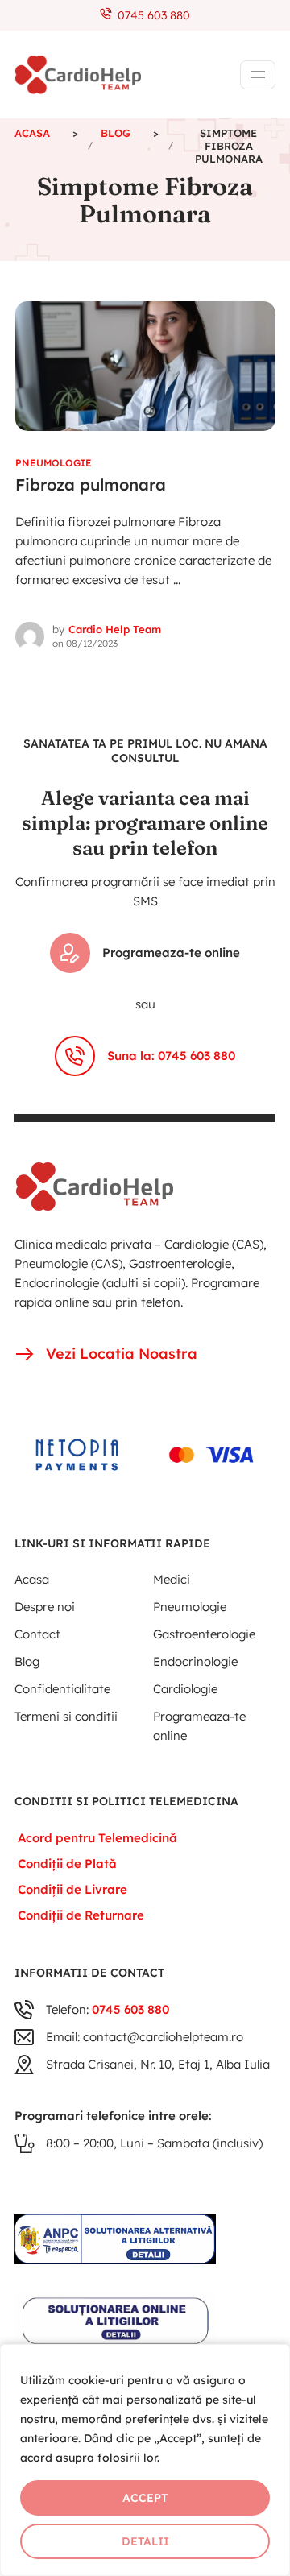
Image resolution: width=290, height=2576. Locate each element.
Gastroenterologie (204, 1634)
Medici (172, 1579)
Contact (37, 1634)
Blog (27, 1661)
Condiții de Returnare (81, 1915)
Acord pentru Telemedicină (97, 1838)
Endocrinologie (195, 1661)
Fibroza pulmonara (91, 485)
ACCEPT (145, 2498)
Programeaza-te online (171, 953)
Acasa (32, 1579)
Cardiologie (185, 1689)
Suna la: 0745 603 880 (171, 1056)
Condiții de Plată (67, 1864)
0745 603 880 (151, 15)
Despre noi (45, 1607)
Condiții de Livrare (72, 1889)
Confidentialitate (62, 1689)
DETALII (145, 2541)
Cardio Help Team (115, 629)
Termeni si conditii (66, 1716)
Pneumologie (54, 463)
